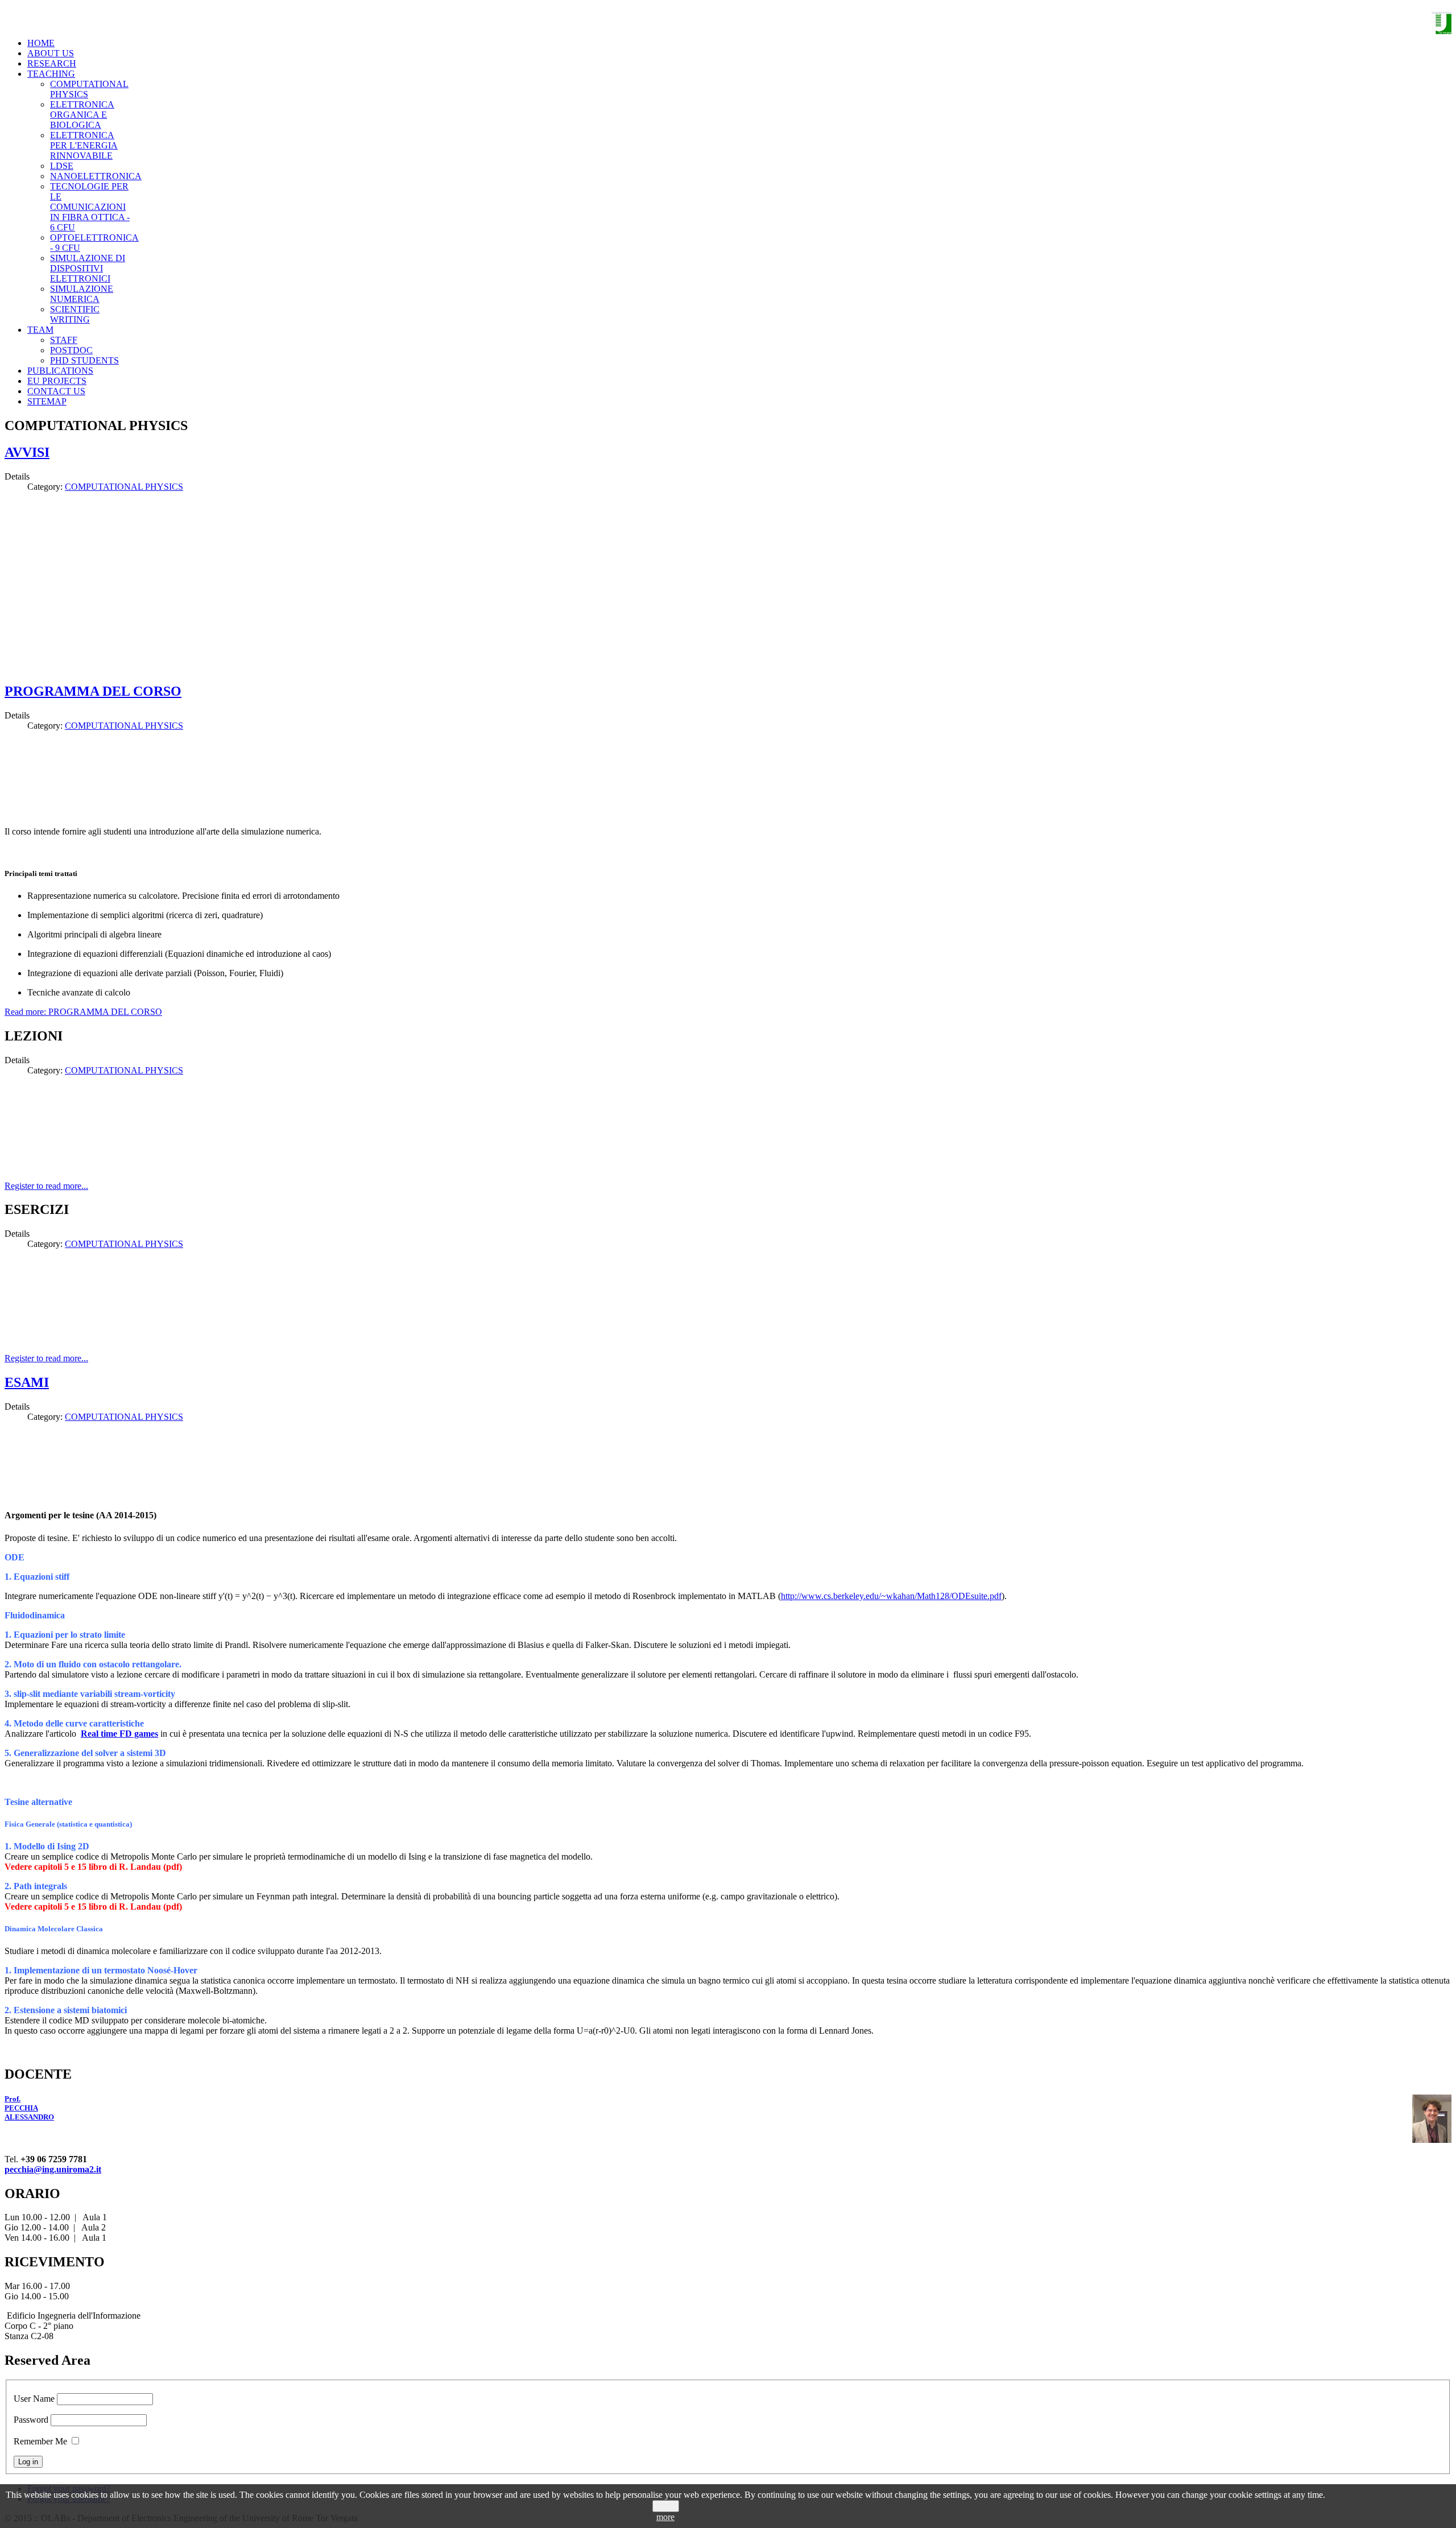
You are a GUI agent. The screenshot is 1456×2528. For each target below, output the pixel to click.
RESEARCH (52, 63)
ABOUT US (51, 53)
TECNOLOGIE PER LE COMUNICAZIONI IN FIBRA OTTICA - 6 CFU (90, 207)
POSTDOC (71, 350)
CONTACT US (56, 391)
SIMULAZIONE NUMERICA (82, 294)
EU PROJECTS (57, 381)
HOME (41, 43)
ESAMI (27, 1382)
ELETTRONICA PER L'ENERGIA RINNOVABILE (84, 145)
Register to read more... (46, 1186)
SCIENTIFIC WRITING (75, 314)
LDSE (62, 166)
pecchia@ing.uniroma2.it (53, 2169)
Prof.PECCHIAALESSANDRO (29, 2108)
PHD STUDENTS (84, 360)
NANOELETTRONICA (96, 176)
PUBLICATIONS (60, 371)
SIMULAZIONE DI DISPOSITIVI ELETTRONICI (88, 268)
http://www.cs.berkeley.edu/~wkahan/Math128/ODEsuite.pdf (891, 1596)
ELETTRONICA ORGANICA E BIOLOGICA (82, 115)
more (665, 2517)
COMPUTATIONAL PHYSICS (124, 487)
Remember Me (40, 2441)
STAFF (64, 340)
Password (31, 2420)
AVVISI (27, 452)
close (666, 2506)
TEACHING (51, 74)
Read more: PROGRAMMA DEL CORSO (83, 1012)
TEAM (40, 330)
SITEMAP (47, 401)
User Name (34, 2399)
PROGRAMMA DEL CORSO (93, 691)
